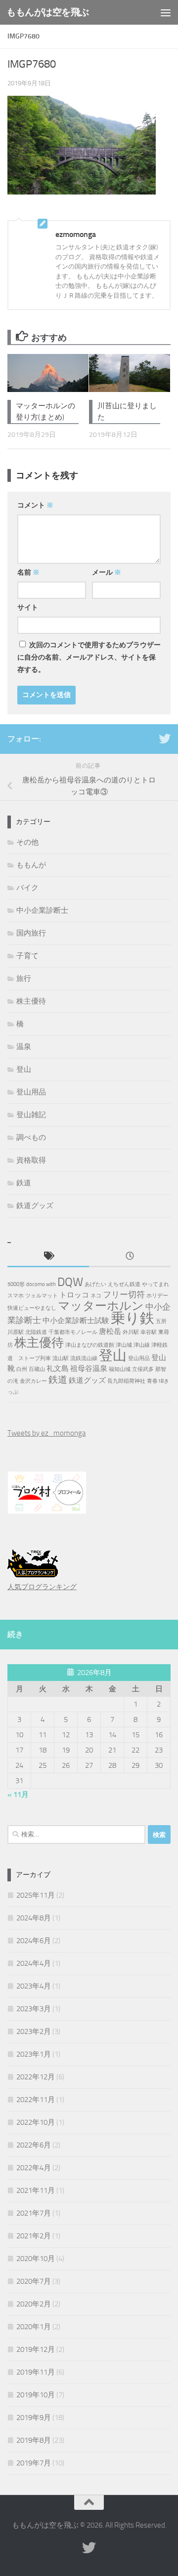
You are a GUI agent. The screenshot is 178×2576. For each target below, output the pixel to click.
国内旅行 (31, 933)
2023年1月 (34, 2054)
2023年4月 (34, 1986)
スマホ (16, 1296)
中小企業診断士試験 (76, 1321)
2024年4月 (34, 1963)
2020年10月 (36, 2259)
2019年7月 (34, 2463)
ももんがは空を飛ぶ (48, 12)
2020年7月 (34, 2281)
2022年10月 (36, 2122)
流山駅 (61, 1358)
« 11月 (18, 1795)
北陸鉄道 (36, 1332)
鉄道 (24, 1183)
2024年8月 (34, 1918)
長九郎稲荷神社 (126, 1381)
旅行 (24, 978)
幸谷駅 (149, 1332)
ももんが (31, 865)
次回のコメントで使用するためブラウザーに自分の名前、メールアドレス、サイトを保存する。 (89, 657)
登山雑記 (31, 1115)
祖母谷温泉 (89, 1368)
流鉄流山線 (84, 1358)
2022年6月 (34, 2145)
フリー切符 (124, 1294)
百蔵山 (37, 1369)
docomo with (41, 1284)
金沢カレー (33, 1381)
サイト (28, 607)
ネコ (96, 1296)
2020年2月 (34, 2304)
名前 (28, 572)
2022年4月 (34, 2168)
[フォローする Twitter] (165, 739)
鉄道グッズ (35, 1206)
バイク (27, 888)
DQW (70, 1282)
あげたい (95, 1284)
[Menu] (166, 12)
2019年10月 (36, 2395)
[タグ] (48, 1257)
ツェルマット (42, 1296)
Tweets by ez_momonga (46, 1433)
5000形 (16, 1284)
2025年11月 (36, 1895)
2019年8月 (34, 2440)
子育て (27, 956)
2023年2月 (34, 2031)
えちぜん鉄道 (124, 1284)
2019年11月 (36, 2372)
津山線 (142, 1345)
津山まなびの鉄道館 (90, 1345)
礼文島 (58, 1368)
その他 (27, 842)
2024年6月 (34, 1941)
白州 (22, 1369)
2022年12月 (36, 2077)
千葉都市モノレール (73, 1332)
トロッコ (74, 1295)
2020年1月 (34, 2327)
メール (107, 572)
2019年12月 (36, 2349)
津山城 (124, 1345)
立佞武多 (143, 1369)
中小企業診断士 (42, 910)
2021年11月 (36, 2190)
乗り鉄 (133, 1318)
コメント (35, 505)
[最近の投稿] (130, 1257)
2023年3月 (34, 2009)
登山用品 (31, 1092)
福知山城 (120, 1369)
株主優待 (31, 1001)
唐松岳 (110, 1331)
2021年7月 (34, 2213)
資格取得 (31, 1160)
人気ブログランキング (42, 1587)
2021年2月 (34, 2236)
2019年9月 (34, 2418)
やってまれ (156, 1284)
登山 (24, 1069)
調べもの (31, 1137)
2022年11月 (36, 2100)
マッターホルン (101, 1306)
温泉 (24, 1047)
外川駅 (131, 1332)
